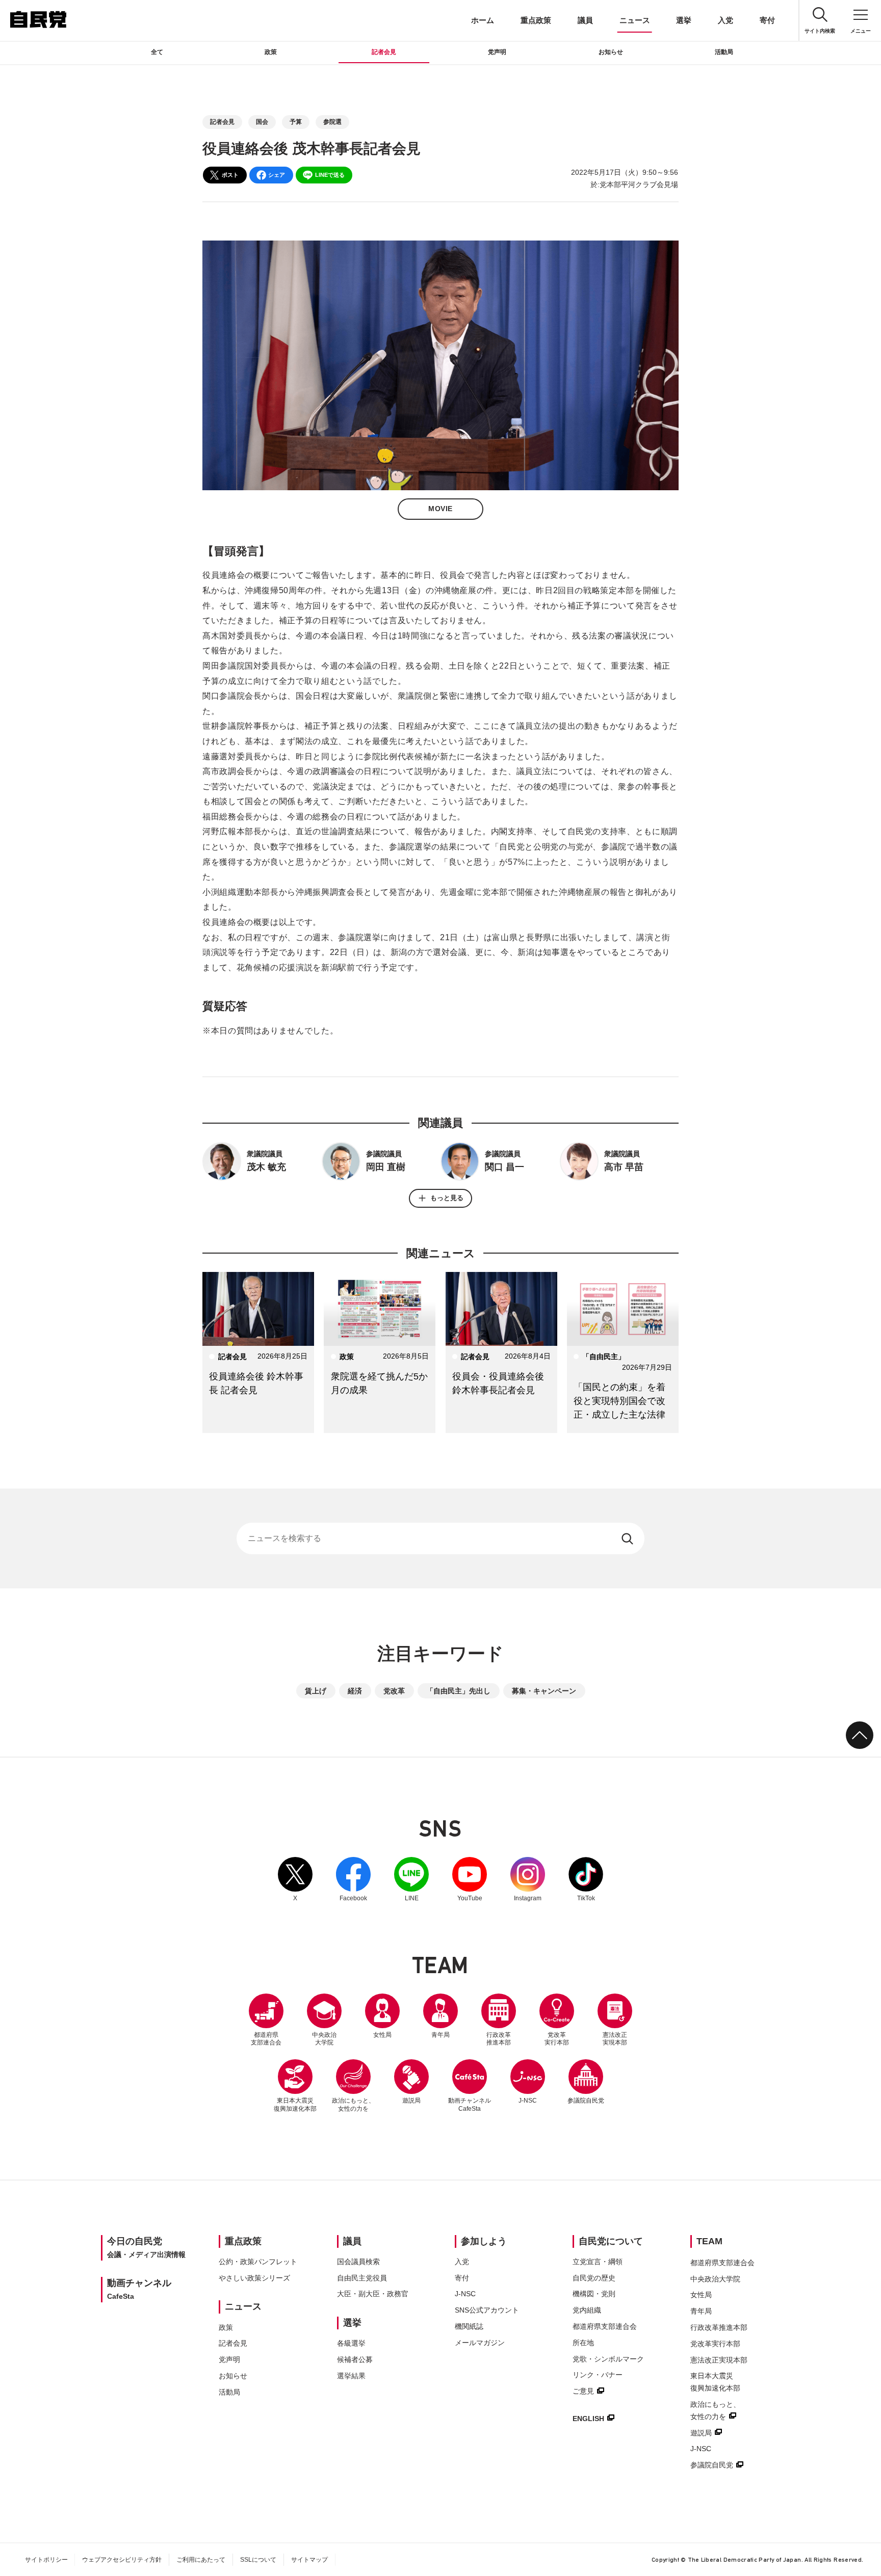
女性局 (382, 2035)
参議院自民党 (586, 2082)
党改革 (394, 1691)
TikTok (586, 1879)
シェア (277, 175)
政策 (271, 52)
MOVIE (440, 509)
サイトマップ (309, 2560)
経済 (355, 1691)
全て (157, 52)
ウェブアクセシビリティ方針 (122, 2560)
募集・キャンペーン (544, 1691)
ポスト (230, 175)
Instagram (528, 1879)
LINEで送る (330, 175)
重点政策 (536, 20)
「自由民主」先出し (458, 1691)
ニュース (635, 20)
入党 (725, 20)
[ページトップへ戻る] (860, 1735)
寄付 (767, 20)
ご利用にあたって (201, 2560)
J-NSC (528, 2101)
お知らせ (611, 52)
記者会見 (384, 52)
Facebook (353, 1879)
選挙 (684, 20)
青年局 (440, 2035)
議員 (585, 20)
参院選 (332, 122)
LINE (411, 1879)
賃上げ (316, 1691)
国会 (262, 122)
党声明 (497, 52)
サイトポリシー (46, 2560)
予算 (296, 122)
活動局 (724, 52)
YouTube (470, 1879)
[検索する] (628, 1538)
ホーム (483, 20)
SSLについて (258, 2560)
